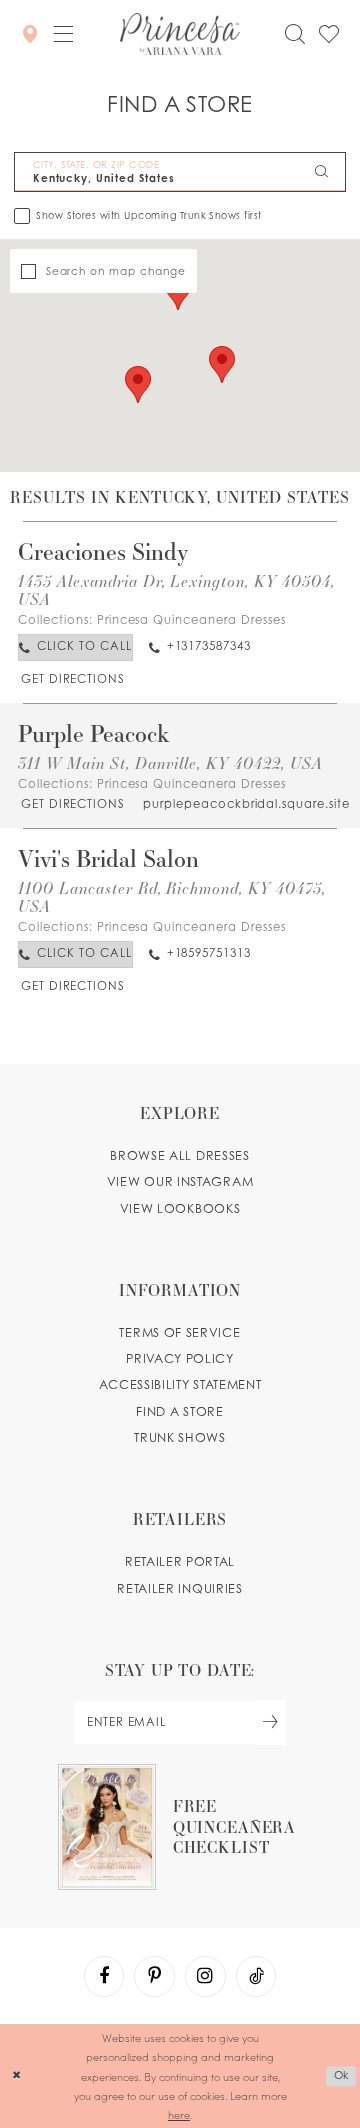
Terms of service (179, 1332)
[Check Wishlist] (329, 34)
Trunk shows (180, 1437)
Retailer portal (180, 1561)
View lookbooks (180, 1208)
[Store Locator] (29, 33)
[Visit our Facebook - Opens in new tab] (104, 1976)
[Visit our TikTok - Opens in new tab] (256, 1976)
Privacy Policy (180, 1358)
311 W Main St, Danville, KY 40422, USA (170, 762)
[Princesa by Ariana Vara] (180, 34)
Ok (341, 2076)
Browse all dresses (179, 1155)
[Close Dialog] (16, 2076)
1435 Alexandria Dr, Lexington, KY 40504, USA (176, 589)
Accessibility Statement (180, 1384)
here (179, 2114)
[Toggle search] (294, 34)
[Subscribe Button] (270, 1722)
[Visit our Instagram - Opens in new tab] (205, 1976)
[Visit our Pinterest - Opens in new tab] (154, 1976)
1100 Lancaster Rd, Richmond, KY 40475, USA (171, 896)
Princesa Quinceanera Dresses (191, 620)
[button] (63, 33)
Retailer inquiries (179, 1588)
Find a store (179, 1411)
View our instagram (180, 1181)
